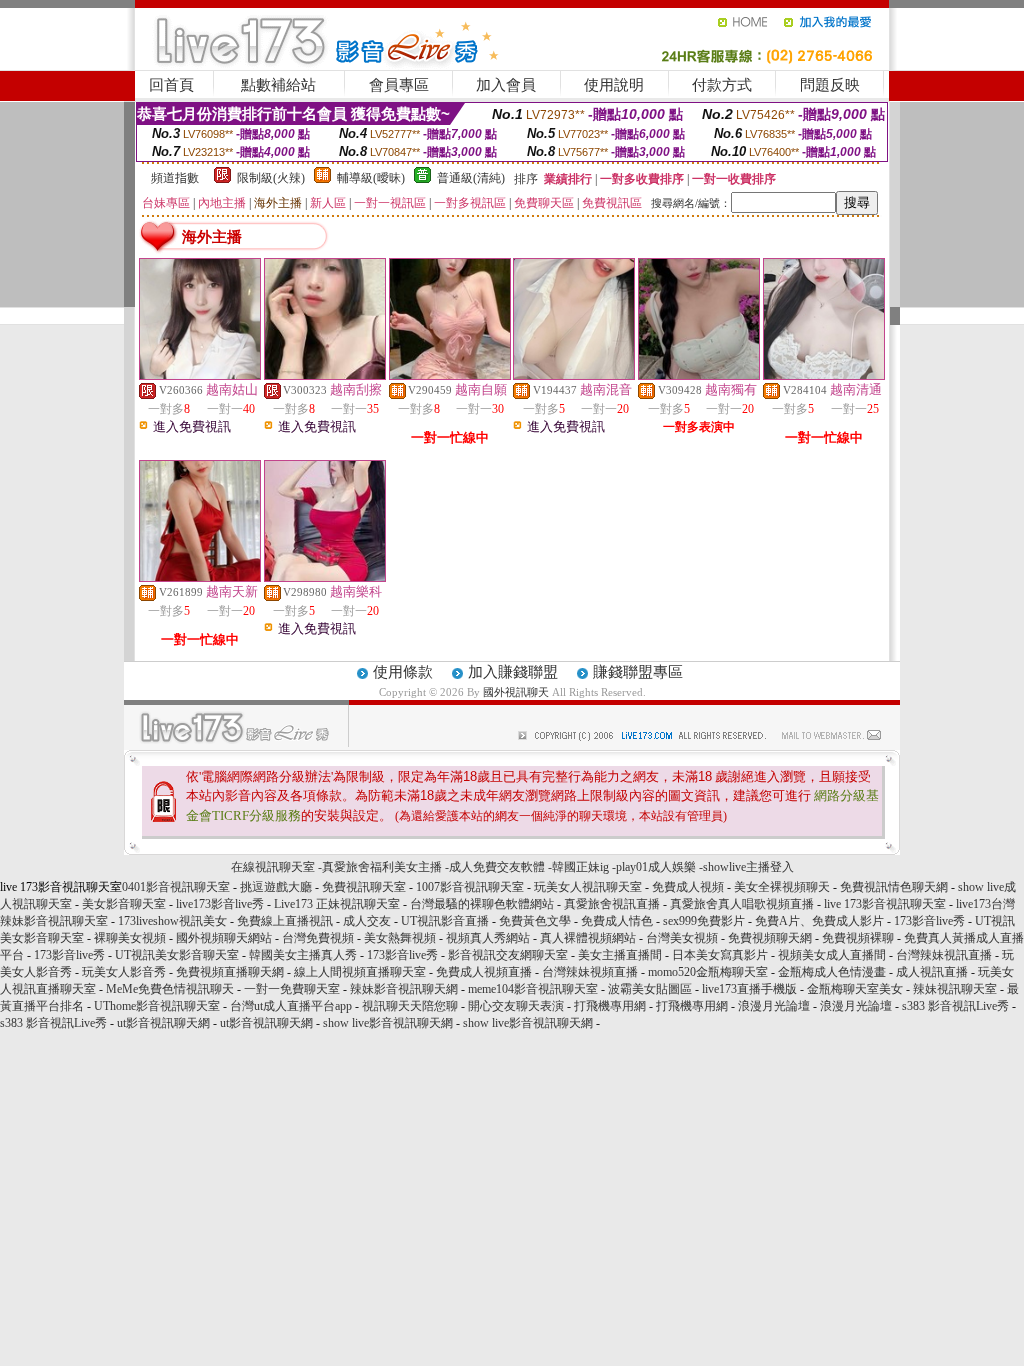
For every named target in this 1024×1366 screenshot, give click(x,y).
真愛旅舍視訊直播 (612, 904)
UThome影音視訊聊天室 (157, 1006)
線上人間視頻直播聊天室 (360, 972)
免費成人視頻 (688, 887)
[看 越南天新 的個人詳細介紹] (200, 577)
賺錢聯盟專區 (638, 672)
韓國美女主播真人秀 (303, 955)
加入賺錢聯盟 (513, 672)
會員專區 (399, 85)
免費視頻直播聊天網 (230, 972)
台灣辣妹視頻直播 (590, 972)
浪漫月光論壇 (774, 1006)
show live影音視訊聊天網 (388, 1023)
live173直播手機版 (749, 989)
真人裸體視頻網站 (588, 938)
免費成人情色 (617, 921)
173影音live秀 (929, 921)
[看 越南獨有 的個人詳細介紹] (699, 375)
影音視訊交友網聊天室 (508, 955)
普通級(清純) (471, 178)
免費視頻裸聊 (858, 938)
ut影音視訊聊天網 (163, 1023)
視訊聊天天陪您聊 (410, 1006)
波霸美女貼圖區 (650, 989)
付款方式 (722, 85)
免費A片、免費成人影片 (819, 921)
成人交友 (367, 921)
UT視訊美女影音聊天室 (177, 955)
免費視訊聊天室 (364, 887)
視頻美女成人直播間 (832, 955)
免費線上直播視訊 (285, 921)
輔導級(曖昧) (371, 178)
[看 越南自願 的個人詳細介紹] (450, 375)
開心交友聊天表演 (516, 1006)
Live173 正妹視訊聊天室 (337, 904)
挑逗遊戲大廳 (276, 887)
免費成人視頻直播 (484, 972)
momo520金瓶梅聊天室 (708, 972)
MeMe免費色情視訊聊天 (170, 989)
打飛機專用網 (610, 1006)
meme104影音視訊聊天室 (533, 989)
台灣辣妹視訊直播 (944, 955)
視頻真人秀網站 (488, 938)
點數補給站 (278, 85)
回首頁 (171, 85)
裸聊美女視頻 (130, 938)
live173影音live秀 (220, 904)
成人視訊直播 (932, 972)
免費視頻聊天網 (770, 938)
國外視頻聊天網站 (224, 938)
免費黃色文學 (535, 921)
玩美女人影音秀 (124, 972)
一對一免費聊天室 (292, 989)
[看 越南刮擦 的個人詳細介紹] (325, 375)
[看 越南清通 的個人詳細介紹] (824, 375)
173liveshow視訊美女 (172, 921)
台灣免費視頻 (318, 938)
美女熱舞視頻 (400, 938)
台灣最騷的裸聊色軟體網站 (482, 904)
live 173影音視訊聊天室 (885, 904)
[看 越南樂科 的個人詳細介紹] (325, 577)
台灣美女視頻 (682, 938)
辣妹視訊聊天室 (955, 989)
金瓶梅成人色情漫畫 (832, 972)
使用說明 (614, 85)
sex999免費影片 (704, 921)
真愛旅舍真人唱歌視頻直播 (742, 904)
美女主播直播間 (620, 955)
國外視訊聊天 (516, 692)
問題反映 (830, 85)
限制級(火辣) (271, 178)
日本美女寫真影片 (720, 955)
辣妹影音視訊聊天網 (404, 989)
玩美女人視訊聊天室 (588, 887)
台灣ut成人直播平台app (291, 1006)
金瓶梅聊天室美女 (855, 989)
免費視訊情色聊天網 (894, 887)
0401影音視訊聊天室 (176, 887)
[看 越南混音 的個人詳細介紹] (574, 375)
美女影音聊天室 (124, 904)
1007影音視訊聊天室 (470, 887)
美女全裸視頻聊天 (782, 887)
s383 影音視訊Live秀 (955, 1006)
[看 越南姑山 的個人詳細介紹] (200, 375)
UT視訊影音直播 (445, 921)
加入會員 (506, 85)
